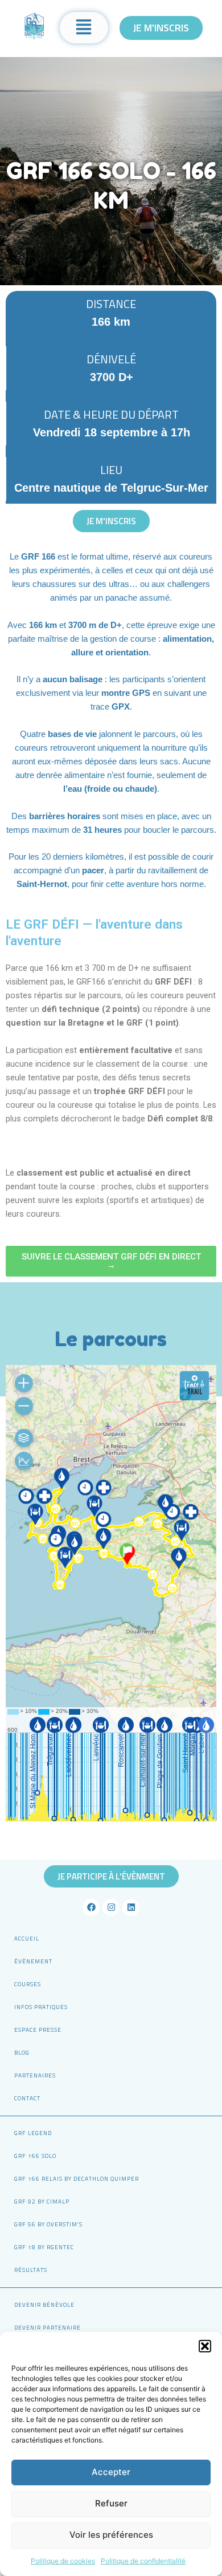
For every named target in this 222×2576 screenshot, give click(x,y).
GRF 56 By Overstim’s (48, 2224)
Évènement (33, 1961)
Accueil (27, 1939)
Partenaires (35, 2075)
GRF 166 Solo (35, 2156)
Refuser (111, 2503)
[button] (205, 2346)
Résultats (31, 2270)
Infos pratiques (41, 2007)
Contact (27, 2098)
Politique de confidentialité (143, 2561)
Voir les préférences (111, 2535)
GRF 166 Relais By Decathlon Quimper (77, 2179)
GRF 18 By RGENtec (44, 2247)
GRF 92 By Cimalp (42, 2202)
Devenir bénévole (44, 2305)
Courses (28, 1984)
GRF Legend (33, 2133)
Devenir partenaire (48, 2328)
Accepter (111, 2472)
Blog (22, 2053)
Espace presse (38, 2030)
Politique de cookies (63, 2561)
